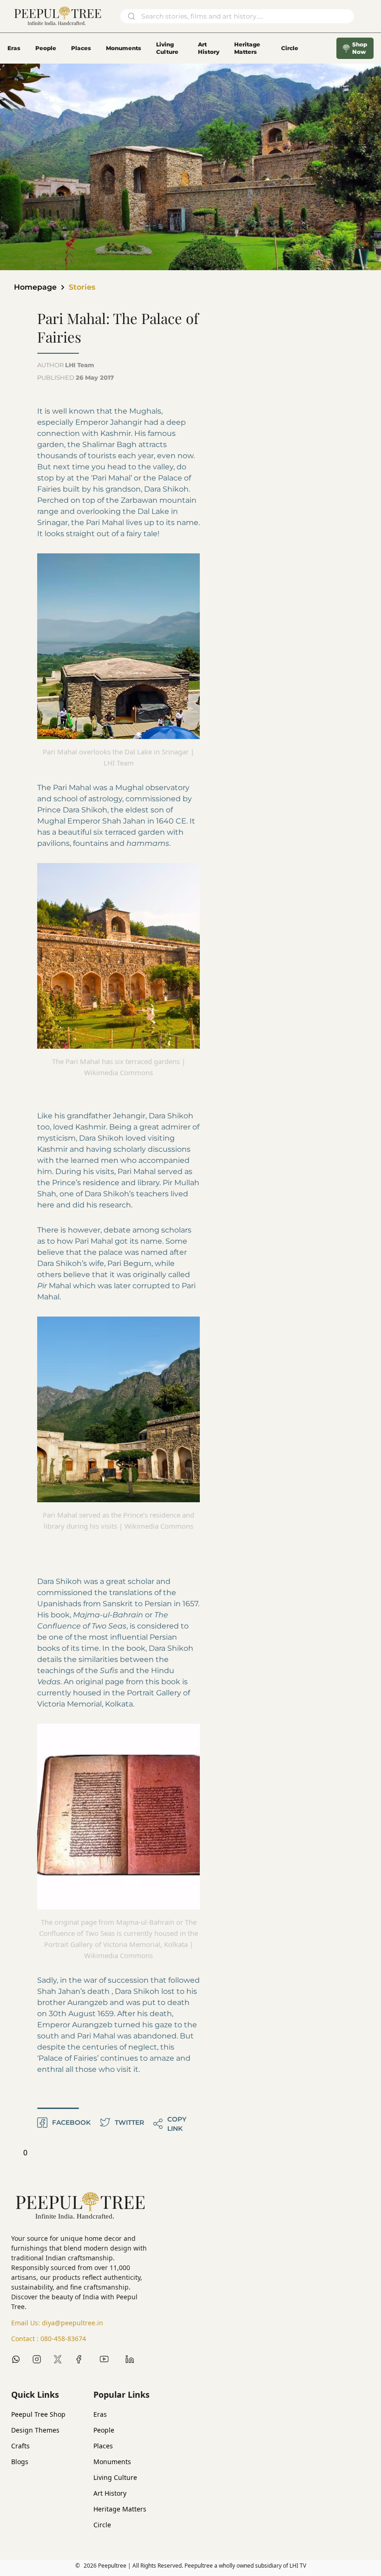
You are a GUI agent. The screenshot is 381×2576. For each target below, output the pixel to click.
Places (81, 48)
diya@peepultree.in (72, 2323)
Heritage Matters (247, 48)
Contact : (49, 2339)
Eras (14, 48)
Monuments (124, 48)
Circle (102, 2525)
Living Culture (167, 48)
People (46, 48)
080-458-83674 (63, 2339)
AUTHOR (66, 365)
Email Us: (57, 2323)
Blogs (20, 2462)
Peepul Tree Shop (38, 2414)
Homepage (35, 287)
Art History (209, 48)
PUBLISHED (76, 377)
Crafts (20, 2446)
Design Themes (35, 2430)
